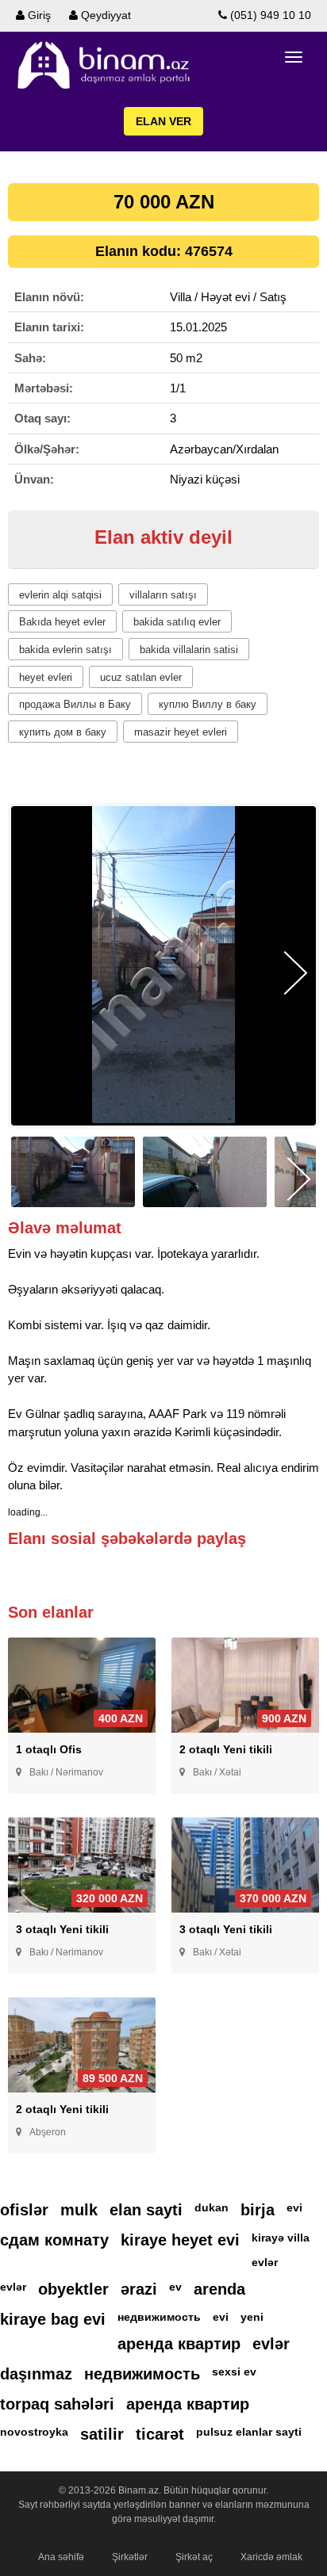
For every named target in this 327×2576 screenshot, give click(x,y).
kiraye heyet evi (180, 2240)
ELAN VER (163, 121)
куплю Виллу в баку (208, 704)
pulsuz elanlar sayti (249, 2432)
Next (296, 973)
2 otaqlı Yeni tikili (226, 1749)
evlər (265, 2262)
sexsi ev (234, 2372)
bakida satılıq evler (177, 622)
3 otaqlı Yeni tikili (62, 1929)
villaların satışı (163, 595)
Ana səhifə (61, 2557)
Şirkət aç (194, 2557)
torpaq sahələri (57, 2404)
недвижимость (159, 2317)
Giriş (38, 15)
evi (294, 2207)
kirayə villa (281, 2238)
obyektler (73, 2289)
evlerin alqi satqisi (60, 595)
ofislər (24, 2210)
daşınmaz (36, 2374)
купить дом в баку (63, 732)
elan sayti (146, 2210)
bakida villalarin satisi (189, 650)
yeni (252, 2317)
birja (258, 2210)
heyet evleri (46, 677)
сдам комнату (54, 2240)
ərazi (139, 2289)
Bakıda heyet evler (62, 622)
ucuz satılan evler (141, 677)
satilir (102, 2434)
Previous (31, 973)
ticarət (160, 2434)
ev (175, 2287)
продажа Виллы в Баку (75, 704)
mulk (79, 2210)
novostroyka (34, 2432)
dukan (212, 2207)
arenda (219, 2289)
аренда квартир (179, 2344)
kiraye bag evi (53, 2319)
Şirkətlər (130, 2557)
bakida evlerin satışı (65, 650)
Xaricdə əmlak (271, 2557)
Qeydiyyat (104, 15)
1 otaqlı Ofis (49, 1749)
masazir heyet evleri (181, 732)
